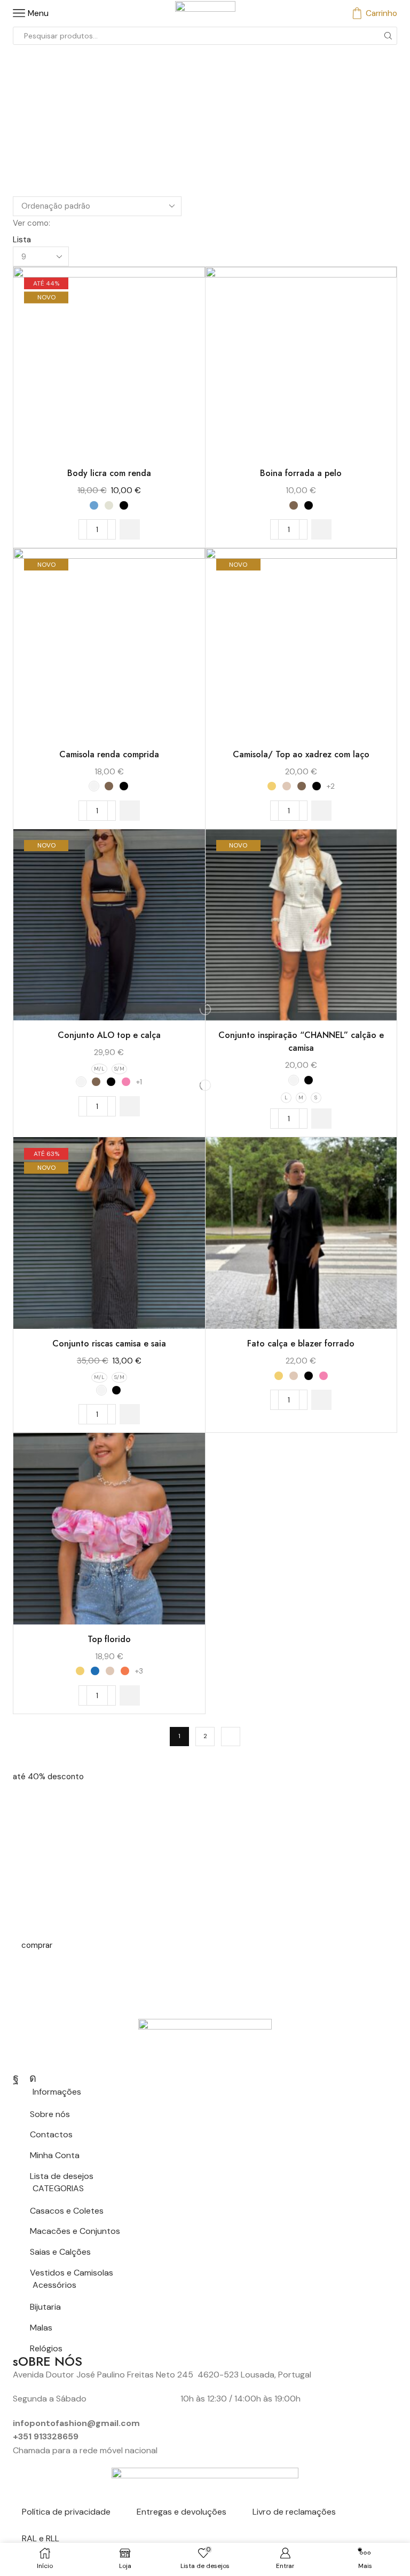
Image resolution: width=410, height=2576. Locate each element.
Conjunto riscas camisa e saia (109, 1344)
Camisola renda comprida (109, 754)
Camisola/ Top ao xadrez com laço (301, 754)
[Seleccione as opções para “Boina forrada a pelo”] (321, 529)
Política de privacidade (66, 2512)
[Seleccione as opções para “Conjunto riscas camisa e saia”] (130, 1414)
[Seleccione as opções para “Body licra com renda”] (130, 529)
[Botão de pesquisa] (388, 36)
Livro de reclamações (294, 2512)
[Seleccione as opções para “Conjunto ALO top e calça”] (130, 1106)
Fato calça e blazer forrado (301, 1344)
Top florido (109, 1639)
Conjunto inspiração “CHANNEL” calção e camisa (301, 1041)
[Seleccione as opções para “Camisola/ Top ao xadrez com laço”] (321, 811)
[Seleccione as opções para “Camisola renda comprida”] (130, 811)
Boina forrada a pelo (301, 473)
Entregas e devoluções (182, 2512)
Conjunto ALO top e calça (109, 1035)
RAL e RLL (41, 2538)
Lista (22, 240)
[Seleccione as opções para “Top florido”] (130, 1695)
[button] (48, 1777)
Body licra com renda (109, 473)
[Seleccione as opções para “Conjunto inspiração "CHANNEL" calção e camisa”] (321, 1119)
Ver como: (31, 223)
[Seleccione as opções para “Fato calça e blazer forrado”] (321, 1400)
